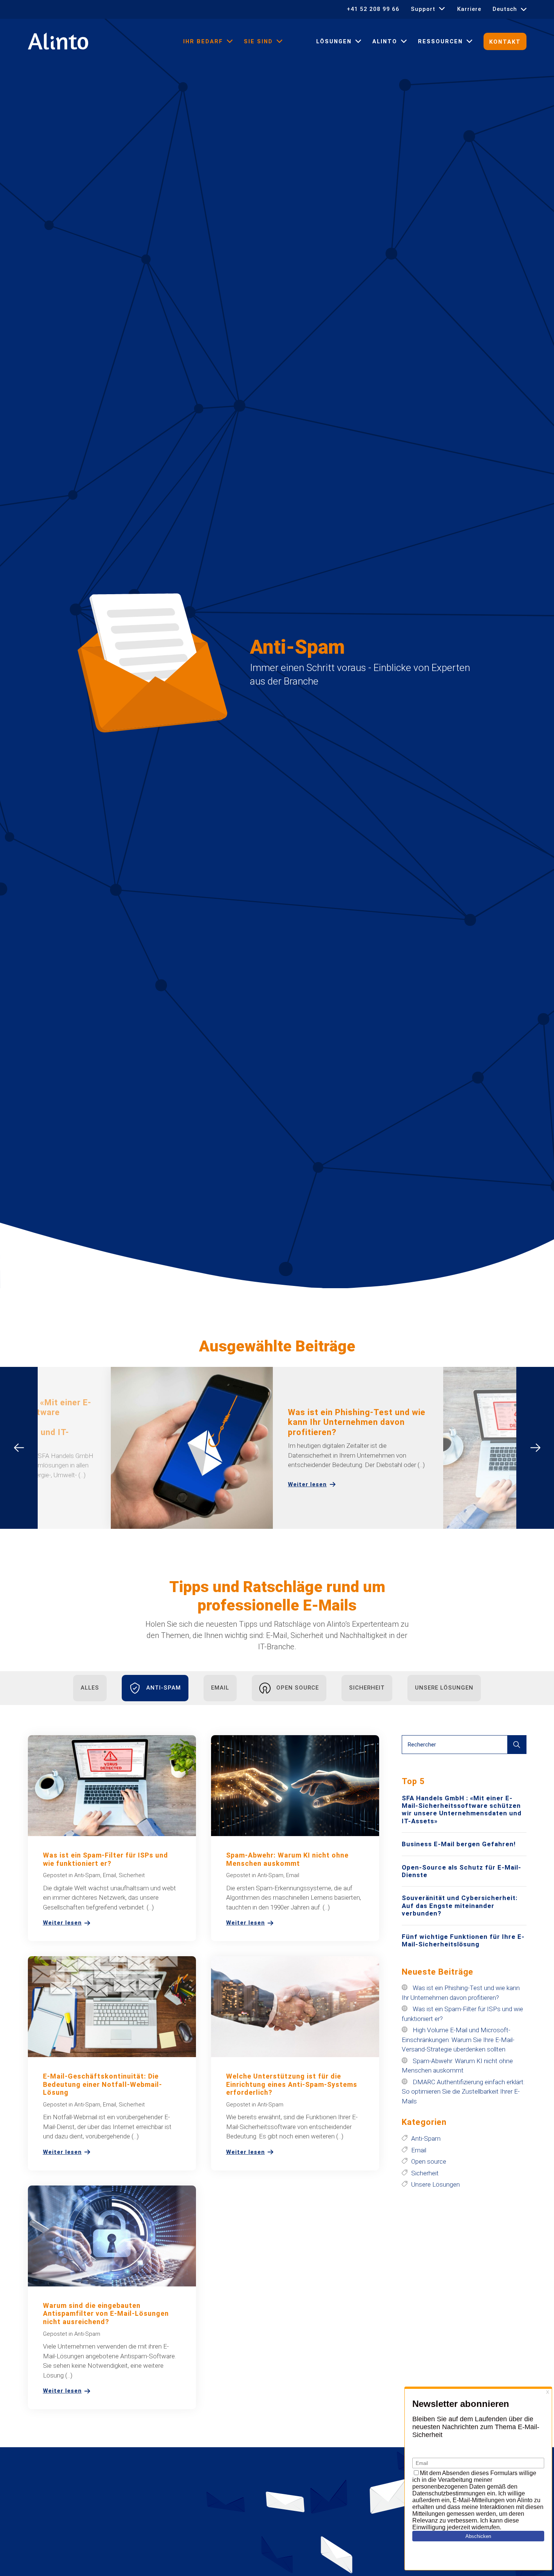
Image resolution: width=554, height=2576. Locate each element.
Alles (90, 1688)
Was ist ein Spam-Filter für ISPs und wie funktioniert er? (106, 1859)
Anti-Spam (164, 1688)
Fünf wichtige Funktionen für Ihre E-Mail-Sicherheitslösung (463, 1940)
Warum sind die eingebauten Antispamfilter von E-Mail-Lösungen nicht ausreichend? (106, 2314)
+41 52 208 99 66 (373, 9)
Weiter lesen (307, 1485)
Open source (298, 1688)
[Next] (535, 1448)
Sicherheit (367, 1688)
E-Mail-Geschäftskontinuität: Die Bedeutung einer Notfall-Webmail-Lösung (103, 2084)
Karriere (469, 9)
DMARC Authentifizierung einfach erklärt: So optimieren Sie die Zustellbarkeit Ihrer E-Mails (463, 2092)
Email (220, 1688)
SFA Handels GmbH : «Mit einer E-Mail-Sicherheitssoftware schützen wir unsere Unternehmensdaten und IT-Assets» (462, 1810)
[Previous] (19, 1448)
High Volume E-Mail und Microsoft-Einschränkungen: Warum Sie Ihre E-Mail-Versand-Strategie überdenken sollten (458, 2040)
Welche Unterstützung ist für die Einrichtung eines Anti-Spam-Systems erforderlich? (292, 2084)
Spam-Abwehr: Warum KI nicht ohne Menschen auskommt (287, 1859)
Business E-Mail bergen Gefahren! (459, 1844)
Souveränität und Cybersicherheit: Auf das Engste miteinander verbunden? (460, 1906)
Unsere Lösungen (444, 1688)
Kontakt (505, 42)
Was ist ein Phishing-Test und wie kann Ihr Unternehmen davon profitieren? (357, 1422)
